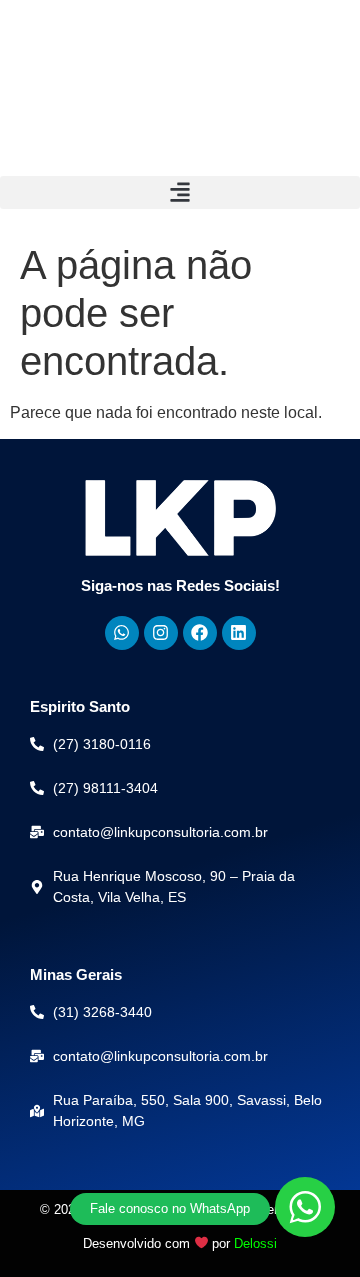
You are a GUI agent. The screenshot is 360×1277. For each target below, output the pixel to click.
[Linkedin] (239, 633)
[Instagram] (161, 633)
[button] (180, 192)
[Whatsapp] (122, 633)
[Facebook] (200, 633)
